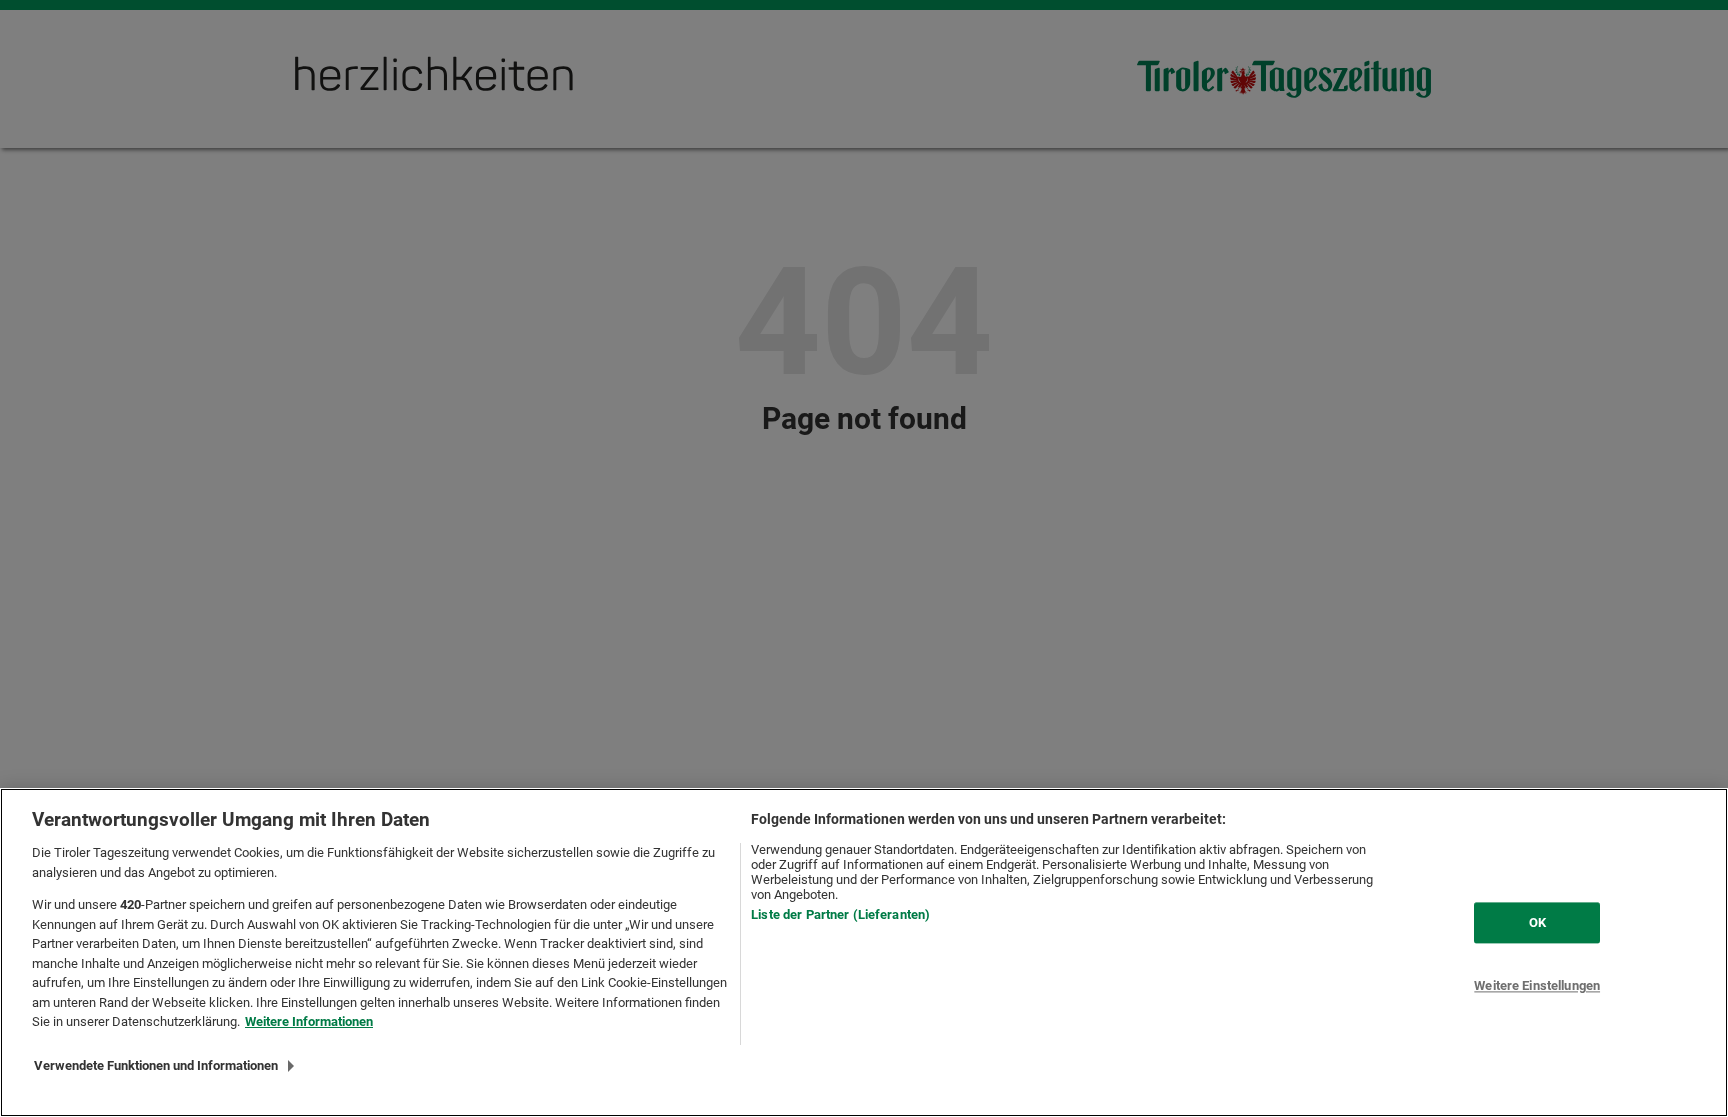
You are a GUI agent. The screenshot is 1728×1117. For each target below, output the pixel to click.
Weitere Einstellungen (1537, 986)
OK (1537, 922)
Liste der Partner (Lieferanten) (840, 914)
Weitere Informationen (309, 1021)
